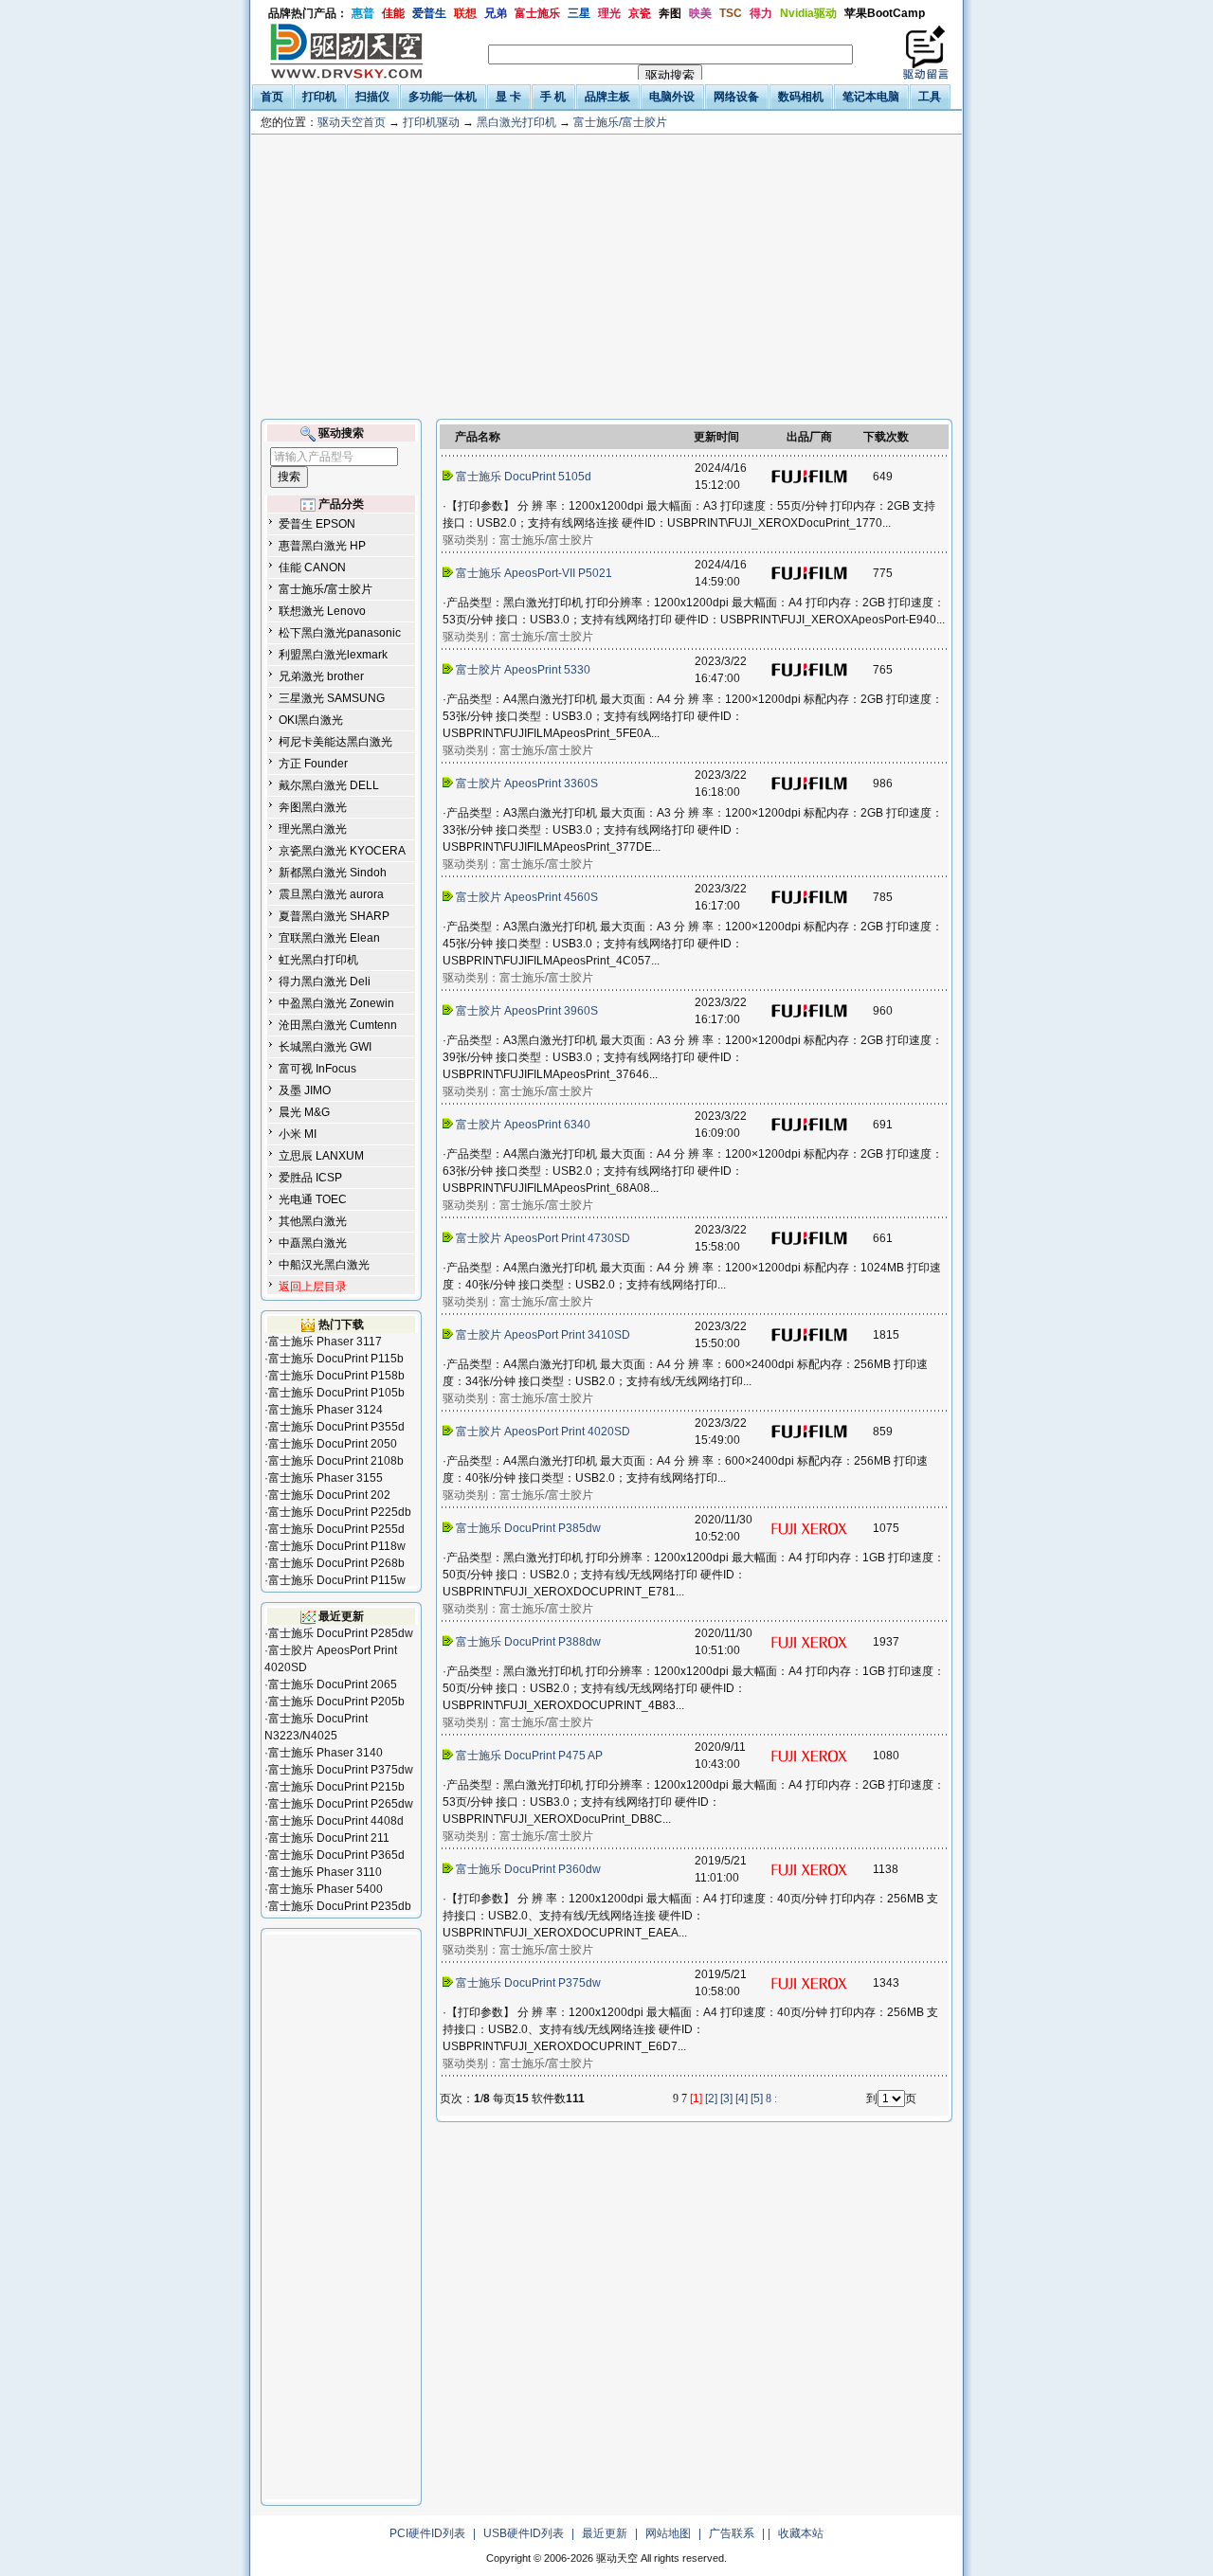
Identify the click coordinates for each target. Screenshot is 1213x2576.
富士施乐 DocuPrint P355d (336, 1427)
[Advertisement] (606, 277)
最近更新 (605, 2533)
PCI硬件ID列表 (427, 2533)
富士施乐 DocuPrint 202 (329, 1495)
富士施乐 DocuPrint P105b (336, 1393)
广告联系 (732, 2533)
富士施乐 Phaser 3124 (326, 1410)
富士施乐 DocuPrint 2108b (336, 1461)
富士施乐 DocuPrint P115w (337, 1580)
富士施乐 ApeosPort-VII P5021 (534, 573)
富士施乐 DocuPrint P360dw (528, 1869)
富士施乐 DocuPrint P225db (340, 1512)
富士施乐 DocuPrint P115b (336, 1359)
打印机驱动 (431, 122)
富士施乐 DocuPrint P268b (336, 1563)
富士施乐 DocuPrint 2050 (333, 1444)
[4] (742, 2099)
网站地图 (668, 2533)
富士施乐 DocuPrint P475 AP (529, 1756)
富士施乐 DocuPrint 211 (329, 1838)
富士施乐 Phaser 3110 (325, 1872)
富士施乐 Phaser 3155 (326, 1478)
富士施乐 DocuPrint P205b (336, 1702)
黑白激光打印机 (516, 122)
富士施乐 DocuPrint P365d (336, 1855)
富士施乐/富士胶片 (620, 122)
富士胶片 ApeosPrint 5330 (523, 670)
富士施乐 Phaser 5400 (326, 1889)
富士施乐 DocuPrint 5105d (524, 477)
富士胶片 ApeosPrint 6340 (523, 1125)
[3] (726, 2099)
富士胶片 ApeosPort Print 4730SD (543, 1238)
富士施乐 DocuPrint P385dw (528, 1528)
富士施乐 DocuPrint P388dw (528, 1642)
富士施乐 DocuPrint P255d (336, 1529)
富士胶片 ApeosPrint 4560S (527, 897)
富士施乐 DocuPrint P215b (336, 1787)
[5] (757, 2099)
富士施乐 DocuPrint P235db (340, 1906)
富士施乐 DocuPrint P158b (336, 1376)
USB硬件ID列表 (524, 2533)
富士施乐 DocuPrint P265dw (341, 1804)
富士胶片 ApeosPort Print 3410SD (543, 1335)
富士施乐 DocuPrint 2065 (333, 1684)
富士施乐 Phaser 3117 (325, 1342)
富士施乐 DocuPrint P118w (337, 1546)
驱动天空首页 (352, 122)
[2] (711, 2099)
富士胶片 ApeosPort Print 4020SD (543, 1432)
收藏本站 (801, 2533)
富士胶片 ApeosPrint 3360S (527, 784)
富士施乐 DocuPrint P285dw (341, 1633)
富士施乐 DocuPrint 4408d (336, 1821)
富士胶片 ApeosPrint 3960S (527, 1011)
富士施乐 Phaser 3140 (326, 1753)
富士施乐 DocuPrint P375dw (341, 1770)
